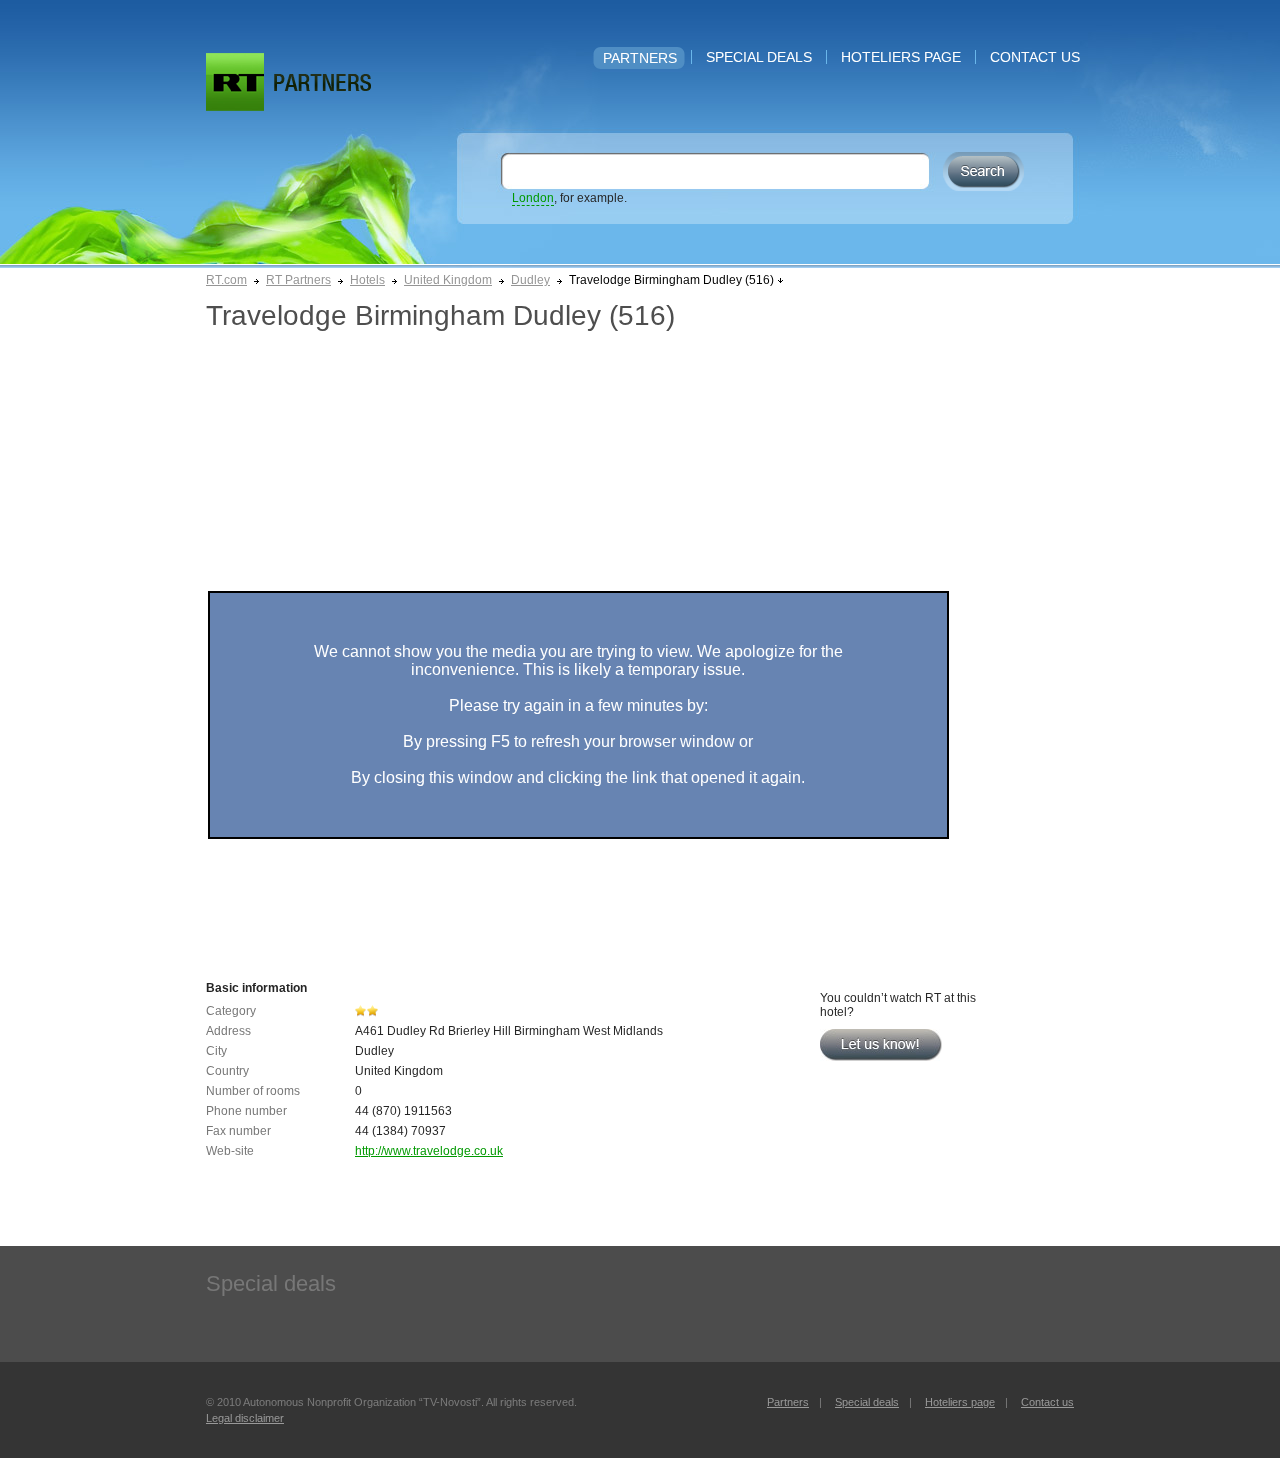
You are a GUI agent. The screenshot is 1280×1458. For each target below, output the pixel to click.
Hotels (367, 280)
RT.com (226, 280)
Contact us (1035, 57)
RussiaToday (235, 82)
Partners (640, 58)
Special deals (759, 57)
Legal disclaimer (245, 1418)
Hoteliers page (901, 57)
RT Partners (298, 280)
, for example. (569, 198)
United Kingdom (448, 280)
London (533, 198)
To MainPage (322, 82)
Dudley (530, 280)
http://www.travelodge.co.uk (429, 1151)
